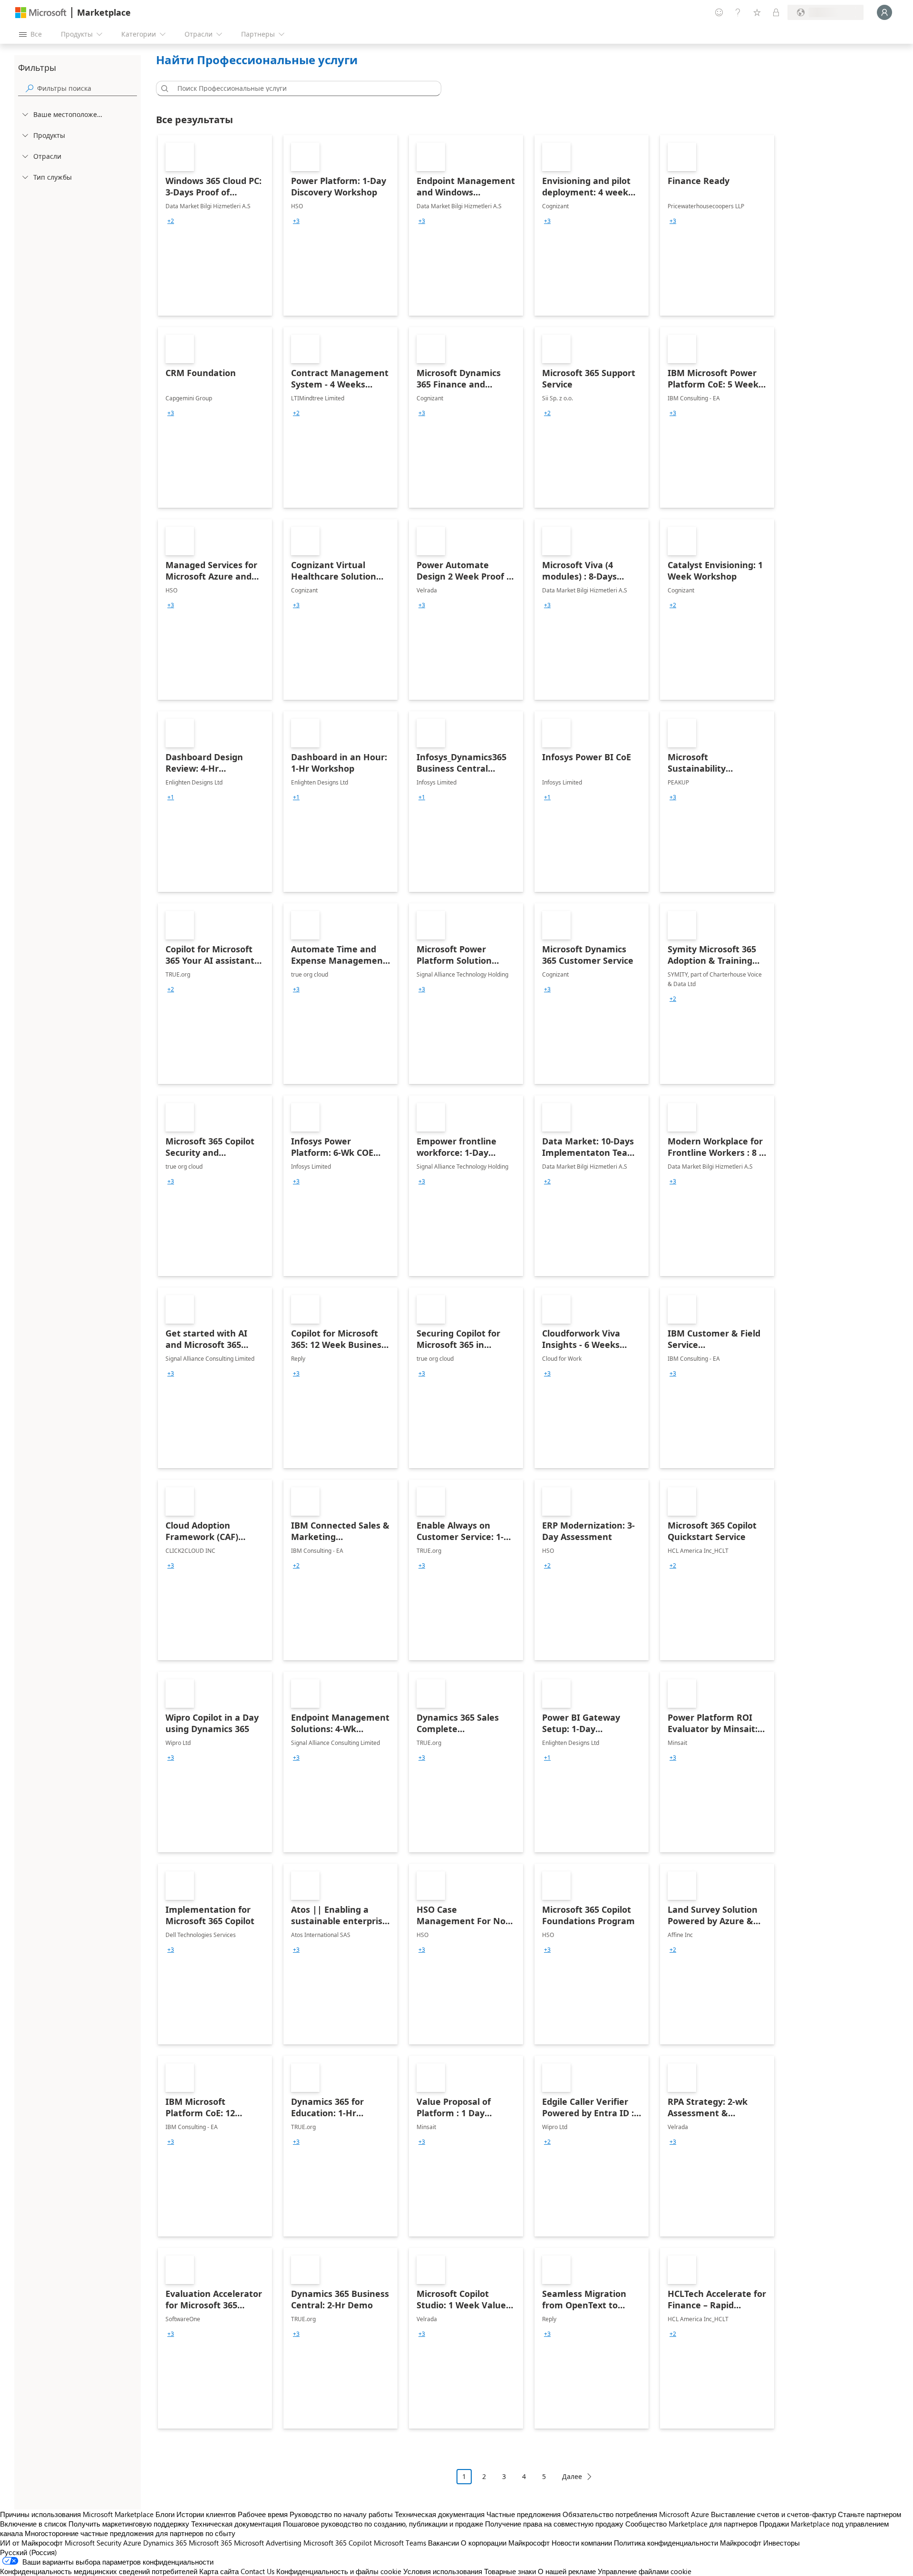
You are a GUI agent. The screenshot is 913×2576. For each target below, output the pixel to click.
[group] (171, 221)
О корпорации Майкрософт (505, 2543)
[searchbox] (87, 88)
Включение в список (33, 2524)
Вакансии (443, 2543)
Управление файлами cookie (645, 2571)
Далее (572, 2476)
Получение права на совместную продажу (554, 2524)
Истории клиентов (206, 2514)
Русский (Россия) (29, 2552)
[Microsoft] (41, 13)
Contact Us (257, 2571)
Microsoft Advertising (268, 2543)
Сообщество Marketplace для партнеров (691, 2524)
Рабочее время (263, 2514)
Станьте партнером (869, 2514)
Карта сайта (219, 2571)
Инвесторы (782, 2543)
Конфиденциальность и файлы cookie (339, 2571)
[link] (215, 225)
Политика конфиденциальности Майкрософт (688, 2543)
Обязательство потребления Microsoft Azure (637, 2514)
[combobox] (301, 88)
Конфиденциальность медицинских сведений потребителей (99, 2571)
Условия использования (443, 2571)
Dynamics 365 (165, 2543)
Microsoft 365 (210, 2543)
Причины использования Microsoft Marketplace (77, 2514)
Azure (132, 2543)
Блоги (165, 2514)
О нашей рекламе (567, 2571)
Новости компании (582, 2543)
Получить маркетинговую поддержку (129, 2524)
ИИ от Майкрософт (31, 2543)
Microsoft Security (93, 2543)
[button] (163, 88)
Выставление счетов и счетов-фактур (773, 2514)
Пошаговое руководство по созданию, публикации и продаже (383, 2524)
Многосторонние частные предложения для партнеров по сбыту (130, 2533)
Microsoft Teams (400, 2543)
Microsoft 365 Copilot (338, 2543)
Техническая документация (440, 2514)
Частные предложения (524, 2514)
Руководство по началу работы (341, 2514)
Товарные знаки (510, 2571)
